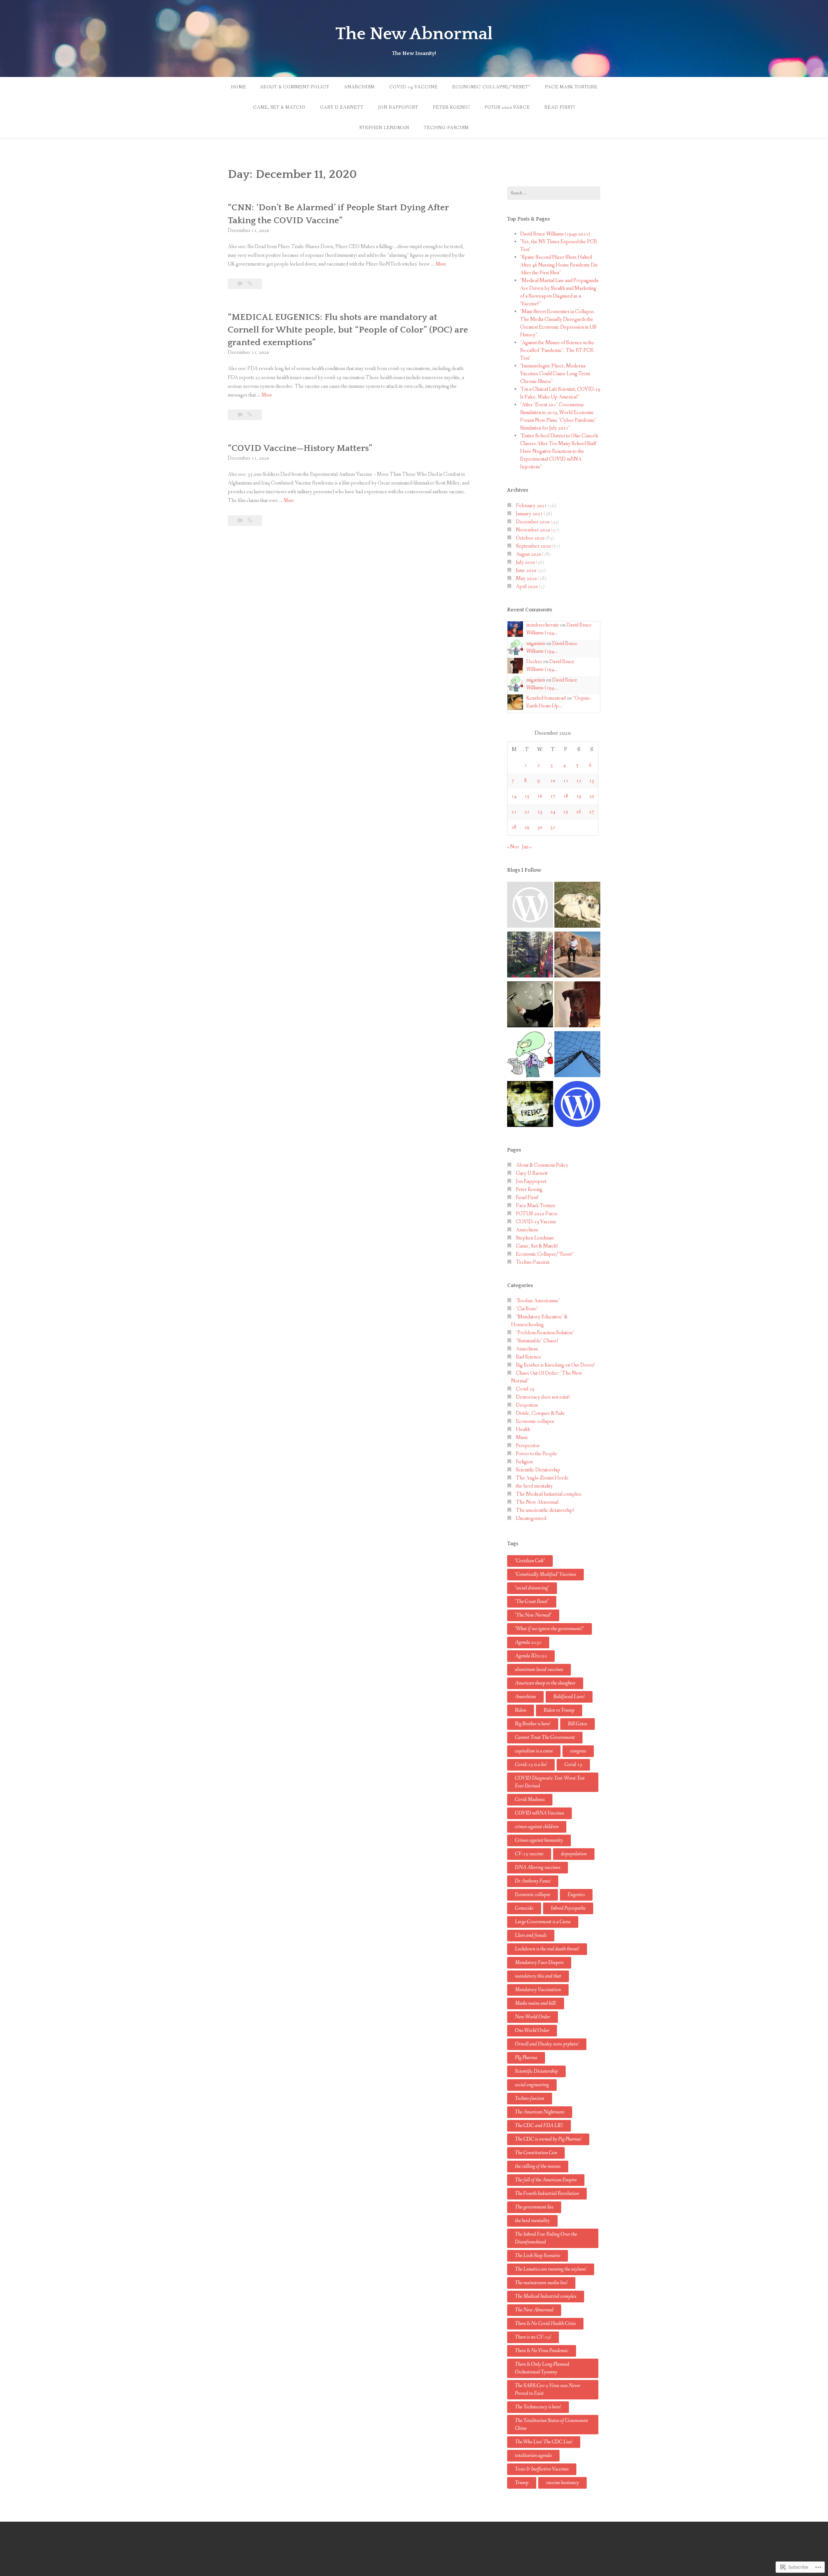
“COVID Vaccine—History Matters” (300, 448)
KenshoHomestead (546, 698)
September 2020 (533, 546)
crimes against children (537, 1827)
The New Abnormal (414, 34)
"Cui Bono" (527, 1309)
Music (522, 1438)
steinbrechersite (543, 625)
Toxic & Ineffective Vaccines (542, 2469)
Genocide (524, 1908)
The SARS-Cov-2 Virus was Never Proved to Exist (548, 2390)
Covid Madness (530, 1800)
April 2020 (527, 587)
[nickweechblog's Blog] (577, 956)
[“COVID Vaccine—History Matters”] (250, 521)
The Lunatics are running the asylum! (551, 2269)
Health (523, 1430)
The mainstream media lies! (541, 2283)
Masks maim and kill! (536, 2003)
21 (514, 812)
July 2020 (525, 562)
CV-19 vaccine (529, 1854)
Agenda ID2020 (531, 1656)
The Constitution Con (536, 2153)
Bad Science (528, 1357)
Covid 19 (525, 1389)
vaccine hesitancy (562, 2483)
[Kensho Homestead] (577, 906)
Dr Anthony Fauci (533, 1881)
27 (592, 812)
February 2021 (531, 506)
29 (527, 827)
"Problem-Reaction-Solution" (545, 1333)
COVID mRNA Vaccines (539, 1813)
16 (540, 796)
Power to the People (536, 1454)
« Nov (513, 847)
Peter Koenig (451, 107)
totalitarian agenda (533, 2456)
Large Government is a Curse (543, 1922)
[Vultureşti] (577, 1055)
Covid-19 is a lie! (531, 1765)
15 (527, 796)
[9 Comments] (240, 415)
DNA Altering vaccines (538, 1867)
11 (566, 781)
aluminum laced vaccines (539, 1670)
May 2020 (526, 579)
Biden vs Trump (559, 1710)
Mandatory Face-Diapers (539, 1963)
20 (592, 796)
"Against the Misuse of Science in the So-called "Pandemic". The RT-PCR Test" (557, 350)
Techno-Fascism (446, 128)
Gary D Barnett (342, 107)
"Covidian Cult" (530, 1561)
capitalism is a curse (534, 1751)
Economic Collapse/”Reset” (491, 87)
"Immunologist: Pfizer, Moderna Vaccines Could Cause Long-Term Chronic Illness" (555, 374)
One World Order (532, 2030)
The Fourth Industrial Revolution (547, 2194)
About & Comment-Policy (294, 87)
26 (579, 812)
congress (578, 1751)
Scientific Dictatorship (538, 1470)
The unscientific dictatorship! (545, 1510)
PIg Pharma (526, 2058)
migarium (536, 644)
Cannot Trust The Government (545, 1737)
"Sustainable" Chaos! (537, 1341)
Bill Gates (577, 1724)
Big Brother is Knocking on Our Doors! (555, 1365)
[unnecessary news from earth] (530, 1055)
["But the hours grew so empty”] (530, 956)
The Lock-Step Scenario (538, 2256)
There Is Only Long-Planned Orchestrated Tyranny (542, 2368)
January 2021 (529, 514)
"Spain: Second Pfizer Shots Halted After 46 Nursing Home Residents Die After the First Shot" (559, 265)
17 (553, 796)
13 (592, 781)
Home (239, 87)
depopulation (574, 1854)
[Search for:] (554, 193)
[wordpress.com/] (577, 1105)
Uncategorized (531, 1518)
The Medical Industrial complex (549, 1494)
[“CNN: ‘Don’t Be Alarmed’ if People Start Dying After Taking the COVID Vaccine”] (250, 284)
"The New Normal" (533, 1615)
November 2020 (533, 530)
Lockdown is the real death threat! (547, 1949)
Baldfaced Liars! (569, 1697)
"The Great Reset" (532, 1602)
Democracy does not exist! (543, 1397)
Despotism (527, 1405)
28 (514, 827)
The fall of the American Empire (546, 2180)
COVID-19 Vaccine (413, 87)
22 (527, 812)
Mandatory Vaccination (538, 1990)
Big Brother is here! (533, 1724)
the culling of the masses (538, 2166)
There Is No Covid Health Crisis (545, 2324)
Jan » (527, 847)
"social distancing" (532, 1588)
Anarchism (359, 87)
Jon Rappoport (398, 107)
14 (514, 796)
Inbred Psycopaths (568, 1908)
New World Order (533, 2017)
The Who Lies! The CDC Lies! (544, 2442)
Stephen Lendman (384, 128)
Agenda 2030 (528, 1642)
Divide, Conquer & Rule (540, 1413)
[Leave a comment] (240, 284)
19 (579, 796)
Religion (524, 1462)
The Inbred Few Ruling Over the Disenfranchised (546, 2238)
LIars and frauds (531, 1935)
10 (553, 781)
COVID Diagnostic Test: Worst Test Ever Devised (550, 1782)
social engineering (532, 2085)
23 (540, 812)
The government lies (534, 2207)
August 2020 (528, 554)
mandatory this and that (538, 1976)
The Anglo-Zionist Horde (542, 1478)
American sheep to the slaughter (545, 1683)
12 (579, 781)
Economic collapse (535, 1421)
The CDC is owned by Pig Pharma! (548, 2139)
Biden (521, 1710)
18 (566, 796)
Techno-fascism (530, 2098)
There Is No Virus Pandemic (542, 2351)
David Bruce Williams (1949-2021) (555, 234)
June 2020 (526, 570)
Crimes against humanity (539, 1840)
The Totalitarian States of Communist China (551, 2424)
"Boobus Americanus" (538, 1301)
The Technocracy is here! (538, 2407)
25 (566, 812)
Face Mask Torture (571, 87)
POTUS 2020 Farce (507, 107)
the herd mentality (534, 1486)
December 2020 (533, 522)
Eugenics (576, 1895)
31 (553, 827)
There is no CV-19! (533, 2337)
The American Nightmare (540, 2112)
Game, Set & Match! (279, 107)
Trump (522, 2483)
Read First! (560, 107)
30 (540, 827)
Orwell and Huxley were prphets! (547, 2044)
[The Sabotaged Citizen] (530, 906)
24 (553, 812)
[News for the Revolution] (530, 1105)
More (441, 264)
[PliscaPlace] (530, 1006)
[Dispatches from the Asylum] (577, 1006)
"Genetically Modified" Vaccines (545, 1574)
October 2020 (530, 538)
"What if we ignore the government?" (550, 1629)
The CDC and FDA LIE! (539, 2126)
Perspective (528, 1446)
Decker (534, 662)
